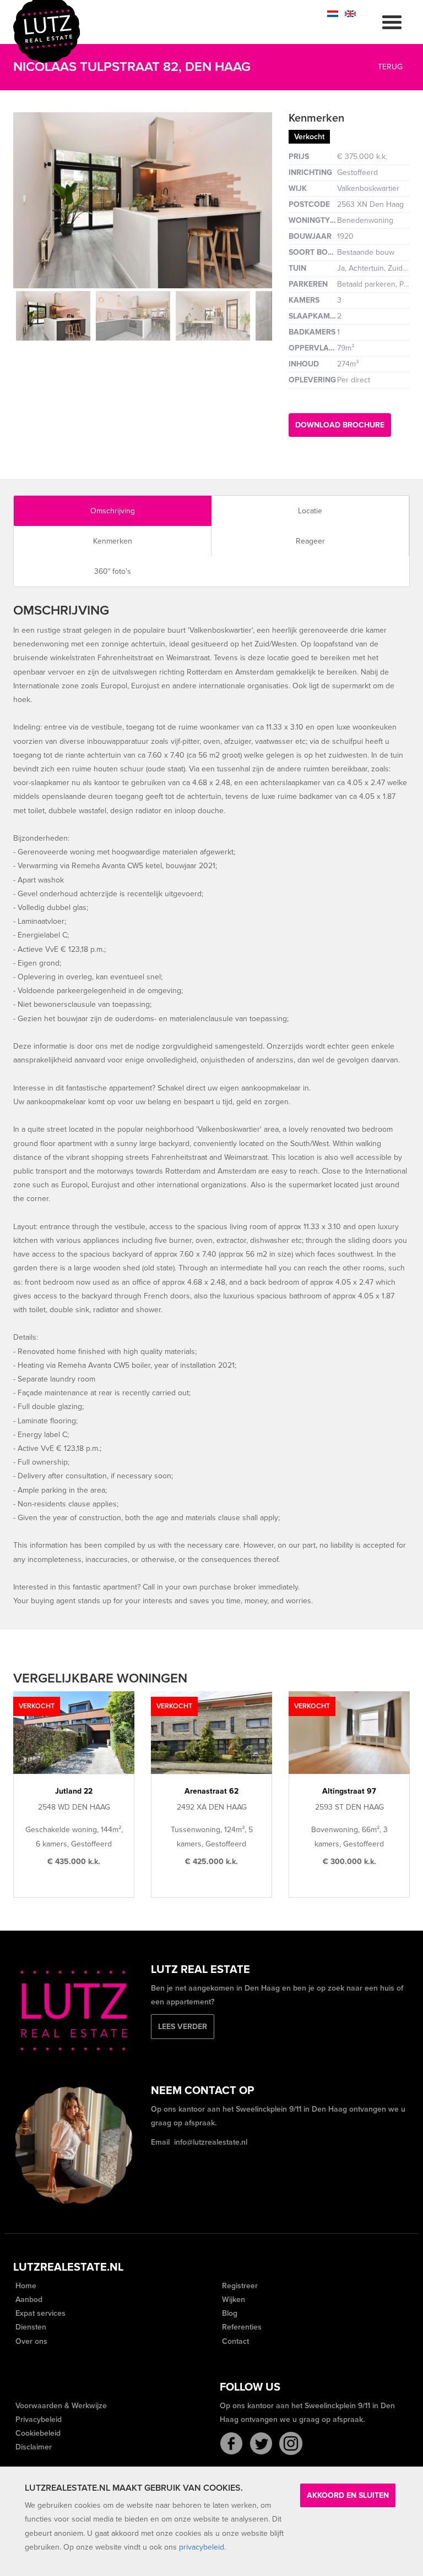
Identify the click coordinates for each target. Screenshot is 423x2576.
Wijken (232, 2300)
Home (25, 2286)
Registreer (239, 2286)
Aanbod (28, 2300)
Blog (229, 2313)
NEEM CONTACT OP (202, 2091)
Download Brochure (340, 425)
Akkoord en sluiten (348, 2495)
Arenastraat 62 (211, 1791)
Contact (234, 2341)
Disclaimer (32, 2447)
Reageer (310, 541)
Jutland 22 (74, 1791)
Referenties (241, 2327)
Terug (389, 67)
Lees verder (183, 2027)
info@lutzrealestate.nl (211, 2142)
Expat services (39, 2313)
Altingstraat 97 (349, 1791)
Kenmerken (113, 541)
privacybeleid (202, 2547)
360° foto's (113, 571)
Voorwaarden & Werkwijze (60, 2406)
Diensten (30, 2327)
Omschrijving (113, 511)
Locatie (310, 511)
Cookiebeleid (37, 2433)
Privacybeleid (37, 2419)
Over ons (30, 2341)
